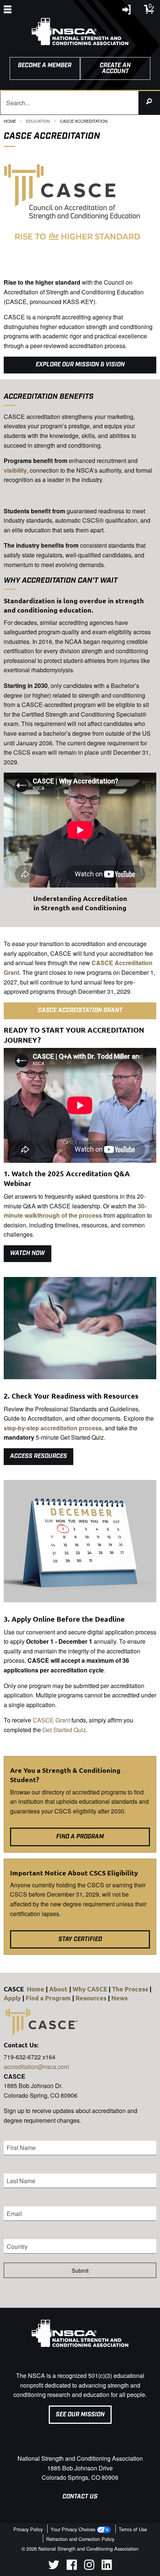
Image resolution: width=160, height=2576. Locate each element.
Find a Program (48, 1998)
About (58, 1989)
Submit (80, 2270)
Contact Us (80, 2497)
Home (10, 121)
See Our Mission (80, 2415)
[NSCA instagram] (89, 2568)
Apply (12, 1998)
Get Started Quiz (64, 1730)
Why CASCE (90, 1989)
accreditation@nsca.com (36, 2067)
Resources (91, 1998)
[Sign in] (127, 11)
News (119, 1998)
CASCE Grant (51, 1720)
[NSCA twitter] (54, 2568)
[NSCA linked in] (107, 2568)
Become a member (45, 65)
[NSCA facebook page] (72, 2568)
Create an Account (115, 68)
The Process (130, 1989)
